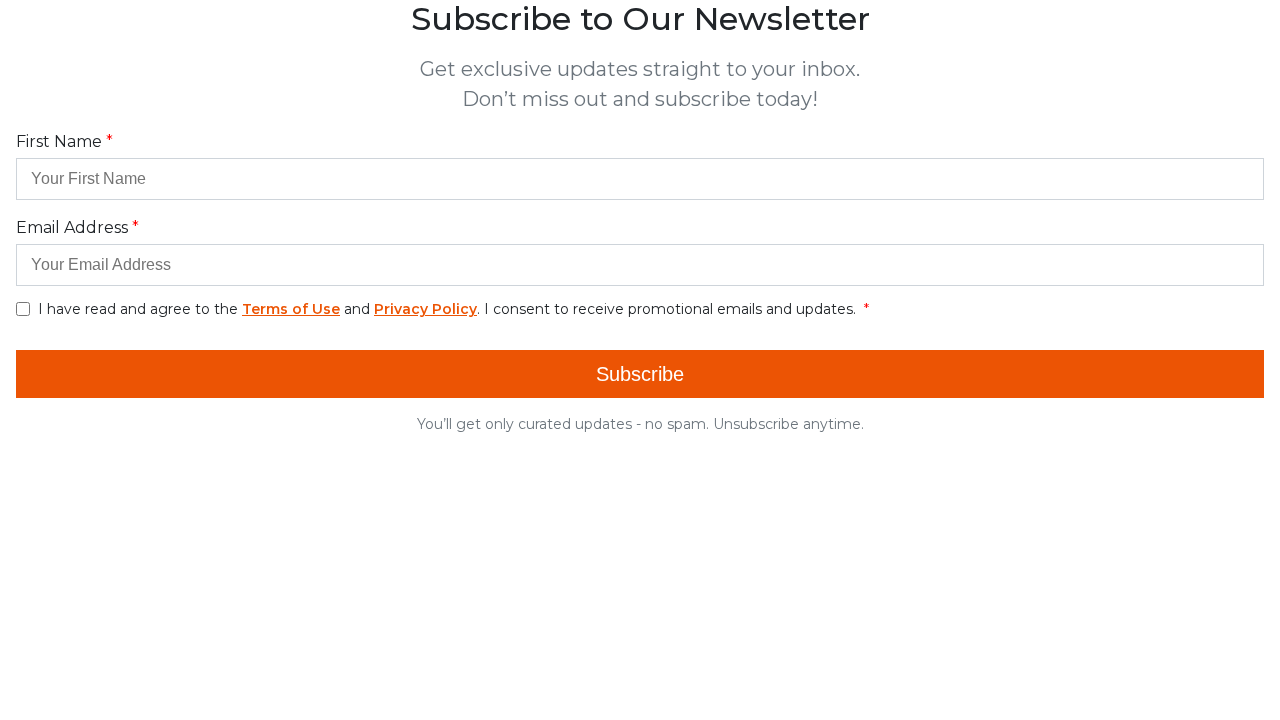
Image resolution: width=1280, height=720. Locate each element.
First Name (59, 141)
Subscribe (640, 374)
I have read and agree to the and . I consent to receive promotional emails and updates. (449, 310)
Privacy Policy (425, 309)
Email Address (72, 227)
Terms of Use (291, 309)
